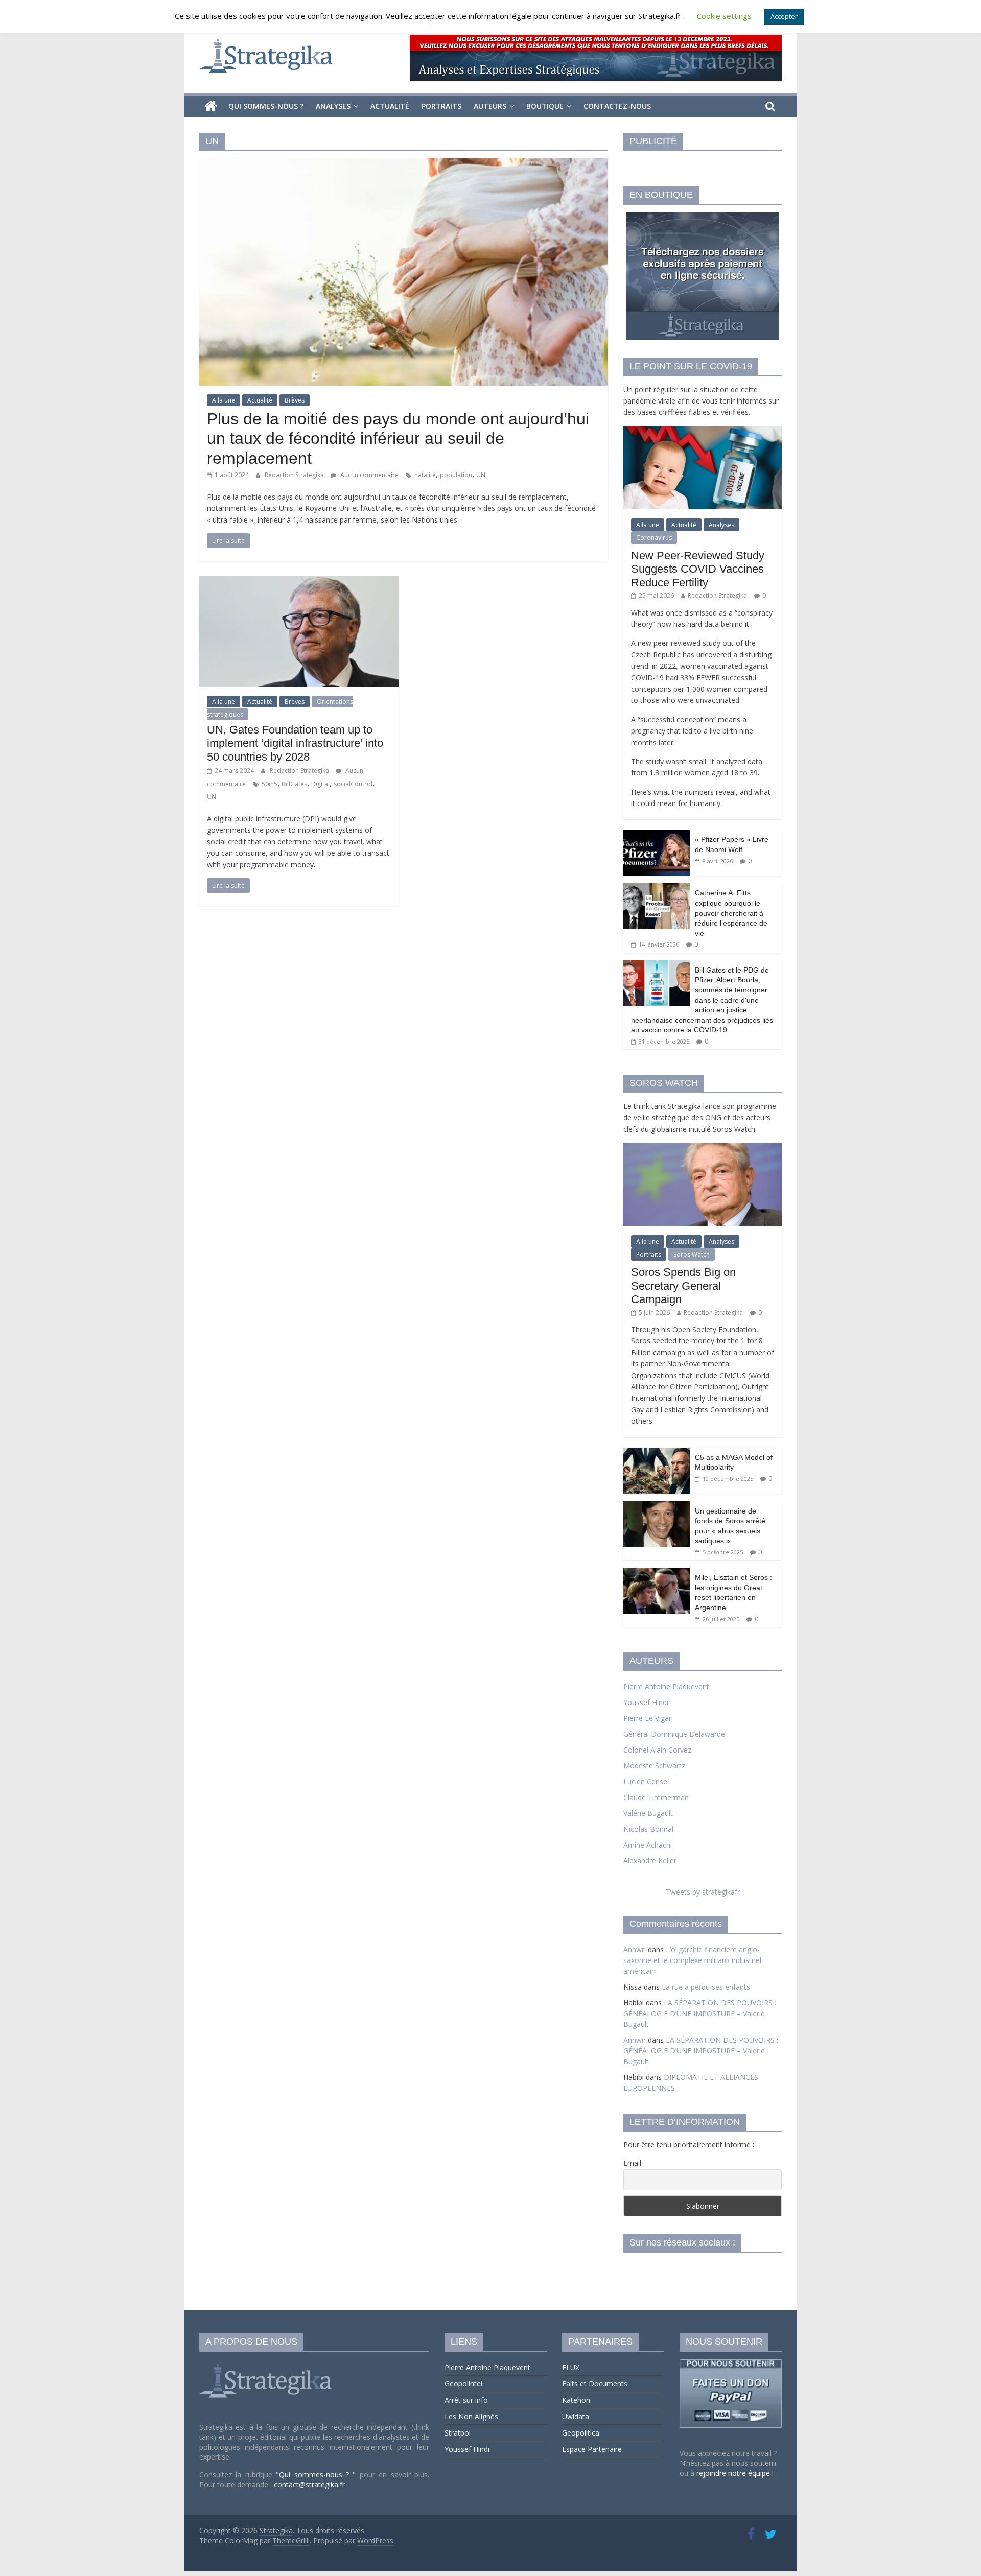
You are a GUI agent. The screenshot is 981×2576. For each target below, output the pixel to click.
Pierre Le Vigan (648, 1718)
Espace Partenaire (592, 2449)
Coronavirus (654, 538)
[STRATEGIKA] (267, 2364)
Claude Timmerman (656, 1797)
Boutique (545, 106)
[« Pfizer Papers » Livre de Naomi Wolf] (657, 835)
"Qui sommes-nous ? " (318, 2475)
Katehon (576, 2400)
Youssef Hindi (646, 1702)
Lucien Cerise (645, 1781)
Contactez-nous (617, 106)
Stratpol (458, 2433)
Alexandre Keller (650, 1861)
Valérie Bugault (648, 1813)
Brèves (295, 400)
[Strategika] (211, 106)
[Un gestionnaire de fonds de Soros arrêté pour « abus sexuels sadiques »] (657, 1507)
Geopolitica (581, 2433)
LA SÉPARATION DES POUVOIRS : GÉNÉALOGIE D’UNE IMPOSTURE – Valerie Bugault (700, 2013)
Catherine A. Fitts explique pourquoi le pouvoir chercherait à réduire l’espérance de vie (731, 913)
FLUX (571, 2367)
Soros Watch (692, 1254)
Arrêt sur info (466, 2400)
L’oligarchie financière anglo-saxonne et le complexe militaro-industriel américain (692, 1960)
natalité (425, 475)
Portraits (441, 106)
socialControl (353, 784)
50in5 (270, 784)
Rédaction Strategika (295, 475)
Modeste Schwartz (654, 1766)
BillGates (294, 784)
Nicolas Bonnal (648, 1829)
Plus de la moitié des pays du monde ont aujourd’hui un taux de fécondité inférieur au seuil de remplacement (398, 439)
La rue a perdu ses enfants (706, 1987)
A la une (224, 400)
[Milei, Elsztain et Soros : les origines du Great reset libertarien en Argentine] (657, 1573)
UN (481, 475)
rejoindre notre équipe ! (735, 2473)
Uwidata (576, 2416)
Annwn (635, 1949)
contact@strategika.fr (309, 2484)
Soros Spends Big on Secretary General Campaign (683, 1286)
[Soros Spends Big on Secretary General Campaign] (703, 1148)
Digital (320, 784)
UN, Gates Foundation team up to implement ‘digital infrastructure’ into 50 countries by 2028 (295, 743)
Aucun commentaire (369, 475)
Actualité (390, 106)
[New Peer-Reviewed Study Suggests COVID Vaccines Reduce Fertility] (703, 431)
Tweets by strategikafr (703, 1892)
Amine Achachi (648, 1845)
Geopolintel (463, 2384)
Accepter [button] (784, 16)
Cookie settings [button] (724, 16)
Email (632, 2163)
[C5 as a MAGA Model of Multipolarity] (657, 1453)
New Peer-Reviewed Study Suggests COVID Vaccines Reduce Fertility (698, 569)
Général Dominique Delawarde (674, 1734)
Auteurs (490, 106)
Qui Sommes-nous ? (266, 106)
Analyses (333, 106)
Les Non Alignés (471, 2416)
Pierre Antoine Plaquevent (666, 1686)
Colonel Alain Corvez (657, 1750)
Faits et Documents (595, 2384)
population (456, 475)
